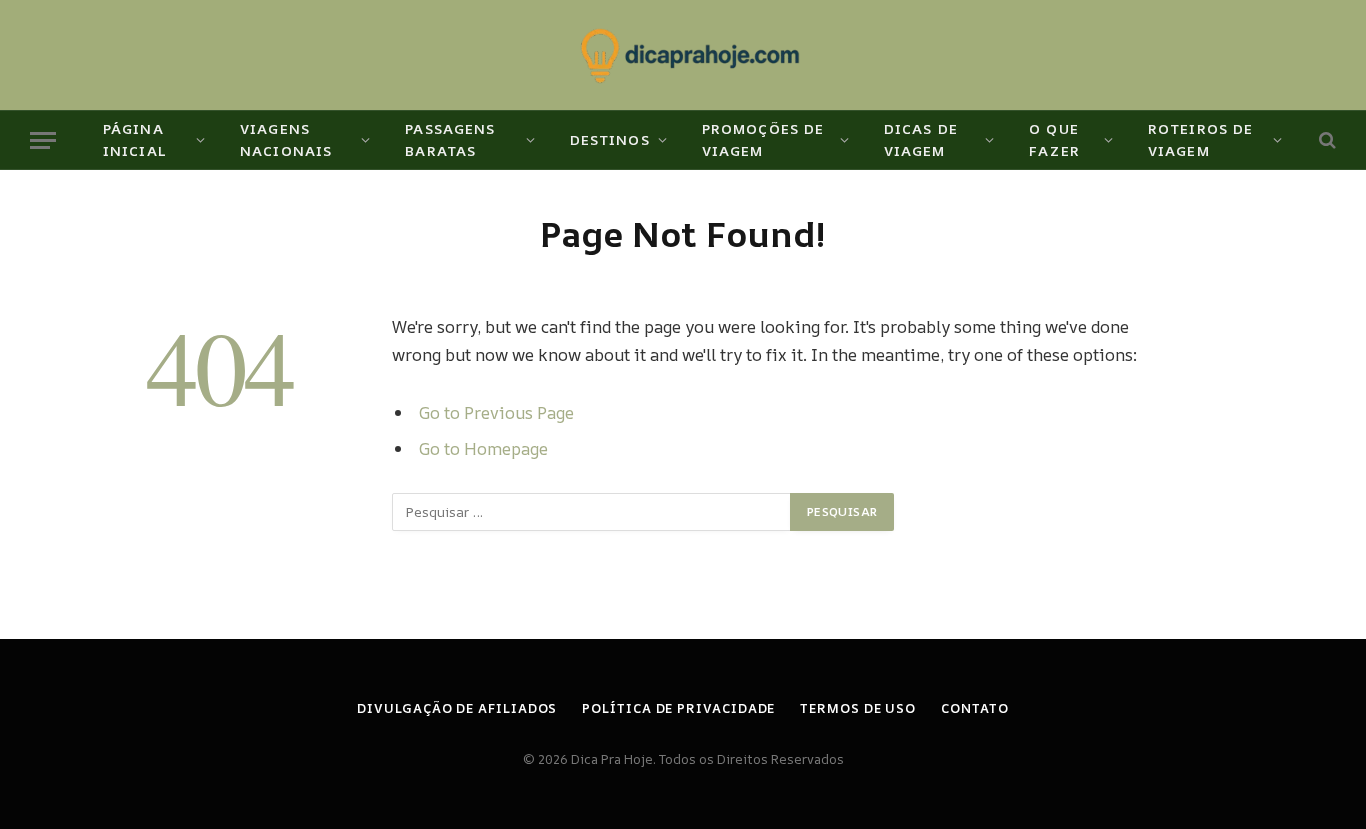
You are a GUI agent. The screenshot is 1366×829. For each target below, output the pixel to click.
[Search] (1325, 140)
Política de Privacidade (678, 708)
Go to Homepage (483, 448)
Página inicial (135, 139)
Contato (974, 708)
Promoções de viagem (763, 139)
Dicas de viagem (921, 139)
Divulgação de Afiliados (457, 708)
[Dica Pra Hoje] (683, 55)
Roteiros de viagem (1200, 139)
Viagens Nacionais (286, 139)
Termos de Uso (858, 708)
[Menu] (43, 140)
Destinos (610, 139)
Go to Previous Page (496, 412)
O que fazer (1054, 139)
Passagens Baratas (450, 139)
